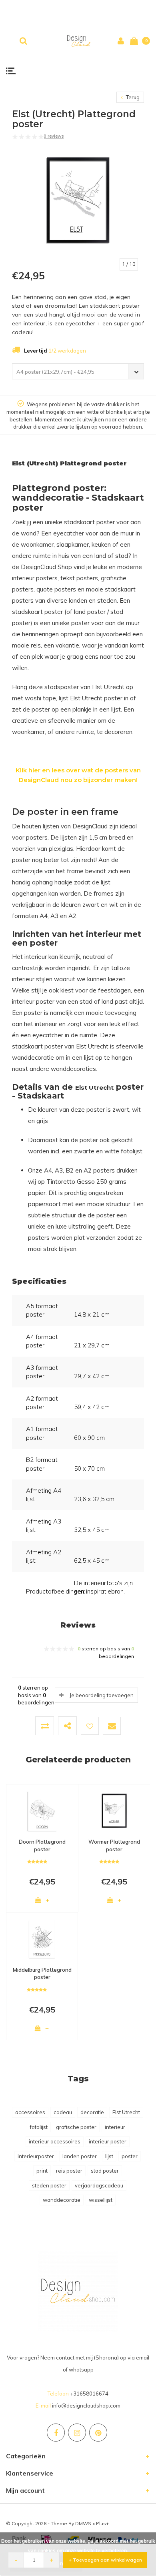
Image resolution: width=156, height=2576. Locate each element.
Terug (132, 97)
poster (130, 2156)
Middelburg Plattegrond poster (42, 1974)
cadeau (63, 2112)
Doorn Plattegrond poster (42, 1845)
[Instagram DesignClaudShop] (77, 2433)
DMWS (83, 2523)
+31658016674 (89, 2394)
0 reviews (54, 136)
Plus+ (102, 2523)
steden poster (49, 2185)
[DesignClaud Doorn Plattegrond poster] (42, 1810)
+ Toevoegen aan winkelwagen (105, 2560)
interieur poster (108, 2141)
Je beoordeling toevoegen (102, 1695)
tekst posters (79, 578)
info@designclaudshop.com (86, 2406)
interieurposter (36, 2156)
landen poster (80, 2156)
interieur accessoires (55, 2141)
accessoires (30, 2112)
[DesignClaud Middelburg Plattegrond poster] (42, 1939)
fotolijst (39, 2127)
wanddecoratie (62, 2200)
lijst (109, 2156)
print (42, 2171)
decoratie (92, 2112)
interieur (115, 2127)
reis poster (69, 2171)
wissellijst (101, 2200)
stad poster (105, 2171)
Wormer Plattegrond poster (114, 1845)
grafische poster (76, 2127)
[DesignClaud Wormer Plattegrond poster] (114, 1810)
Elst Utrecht (126, 2112)
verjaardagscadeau (99, 2185)
